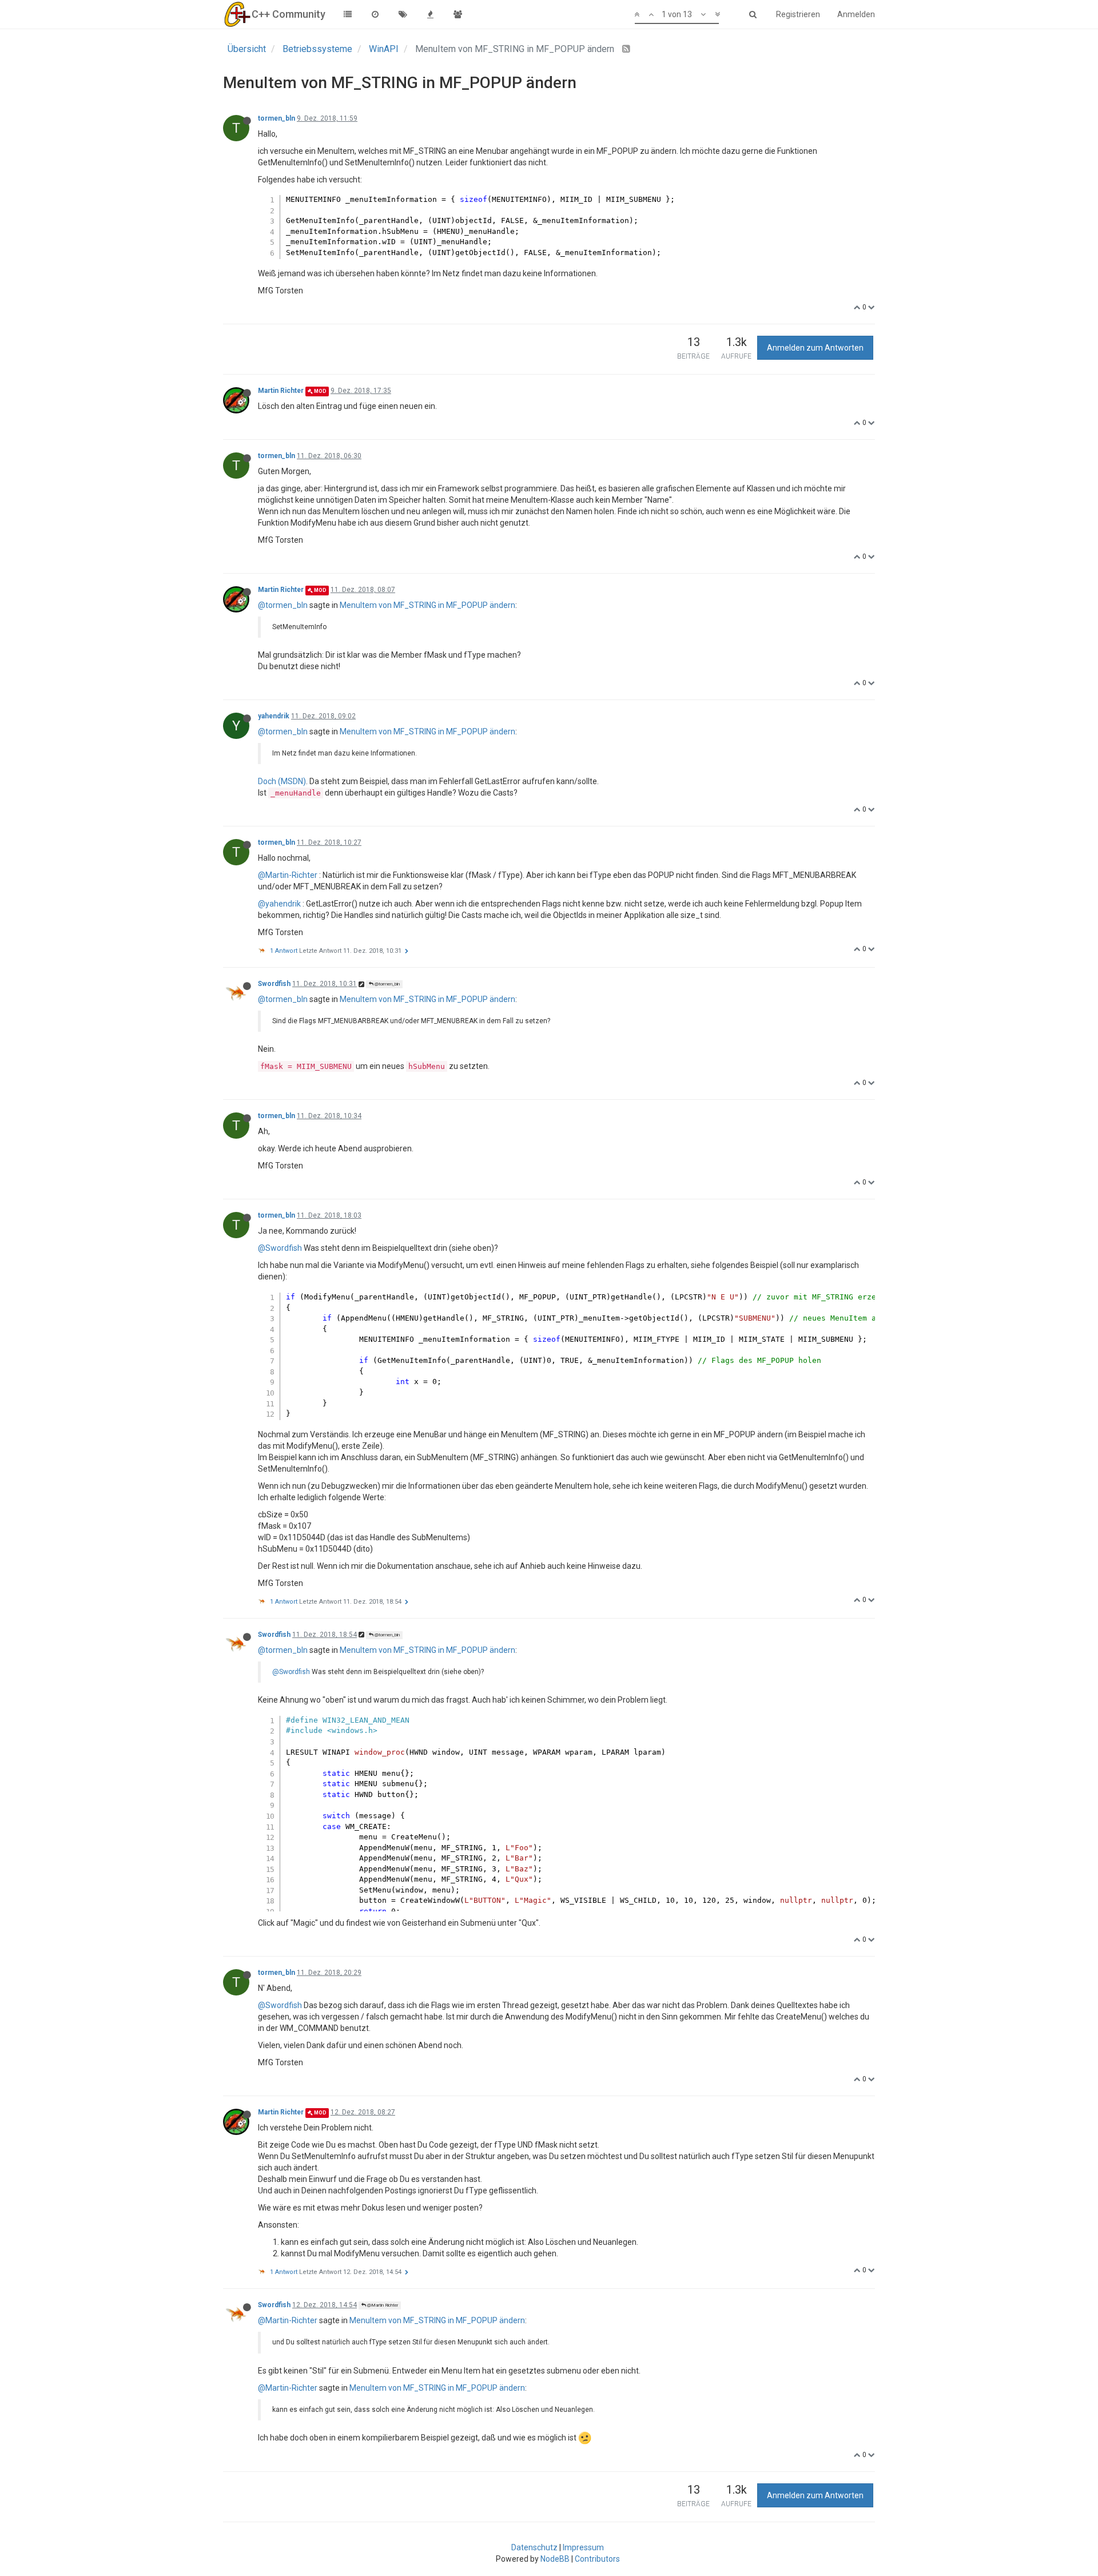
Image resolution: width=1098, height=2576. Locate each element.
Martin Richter (281, 391)
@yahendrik (279, 904)
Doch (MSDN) (282, 781)
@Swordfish (280, 1248)
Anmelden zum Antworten (815, 348)
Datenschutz (534, 2547)
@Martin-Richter (288, 875)
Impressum (583, 2547)
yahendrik (274, 716)
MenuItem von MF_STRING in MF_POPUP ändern (427, 605)
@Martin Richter (382, 2305)
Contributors (597, 2559)
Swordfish (274, 984)
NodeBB (555, 2559)
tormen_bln (277, 118)
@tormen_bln (283, 605)
